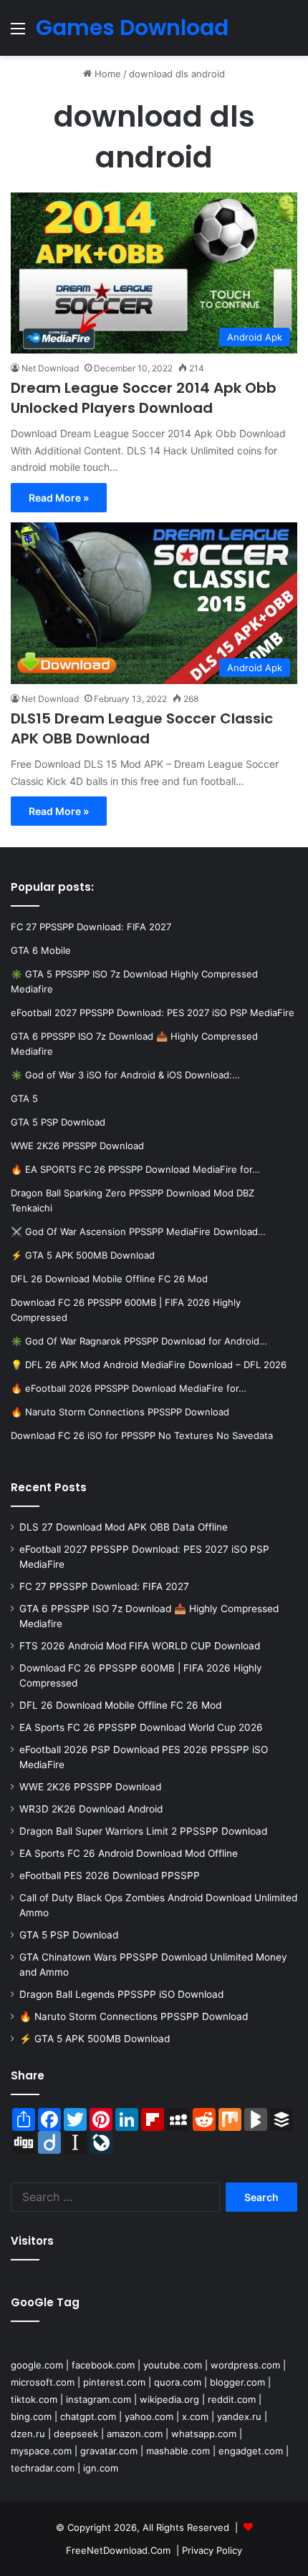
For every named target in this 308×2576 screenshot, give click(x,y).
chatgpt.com (88, 2416)
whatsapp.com (204, 2434)
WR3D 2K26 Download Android (91, 1809)
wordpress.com (245, 2365)
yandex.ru (239, 2416)
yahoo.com (149, 2416)
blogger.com (237, 2382)
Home (106, 74)
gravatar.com (109, 2451)
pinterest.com (114, 2382)
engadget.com (251, 2451)
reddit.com (232, 2399)
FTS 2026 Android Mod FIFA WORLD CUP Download (140, 1646)
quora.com (178, 2382)
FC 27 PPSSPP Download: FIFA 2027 (104, 1586)
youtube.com (173, 2365)
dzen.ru (28, 2434)
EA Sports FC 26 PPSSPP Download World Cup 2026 (141, 1727)
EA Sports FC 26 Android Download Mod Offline (129, 1853)
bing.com (31, 2416)
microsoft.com (43, 2382)
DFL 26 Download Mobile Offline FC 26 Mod (120, 1705)
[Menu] (18, 33)
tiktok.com (34, 2399)
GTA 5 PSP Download (69, 1935)
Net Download (50, 368)
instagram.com (98, 2399)
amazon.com (135, 2434)
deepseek (76, 2434)
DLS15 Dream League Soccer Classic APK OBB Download (142, 728)
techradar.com (43, 2468)
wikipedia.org (169, 2399)
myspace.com (41, 2451)
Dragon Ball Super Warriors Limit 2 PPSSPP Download (143, 1831)
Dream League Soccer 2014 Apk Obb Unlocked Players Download (144, 398)
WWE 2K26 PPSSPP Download (90, 1787)
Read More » (59, 498)
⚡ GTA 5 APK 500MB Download (95, 2039)
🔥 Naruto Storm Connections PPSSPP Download (134, 2016)
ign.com (101, 2468)
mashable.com (178, 2451)
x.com (195, 2416)
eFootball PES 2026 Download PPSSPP (110, 1875)
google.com (37, 2365)
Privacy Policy (212, 2550)
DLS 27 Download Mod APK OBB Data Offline (124, 1527)
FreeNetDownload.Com (118, 2550)
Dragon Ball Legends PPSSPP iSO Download (121, 1994)
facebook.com (103, 2365)
